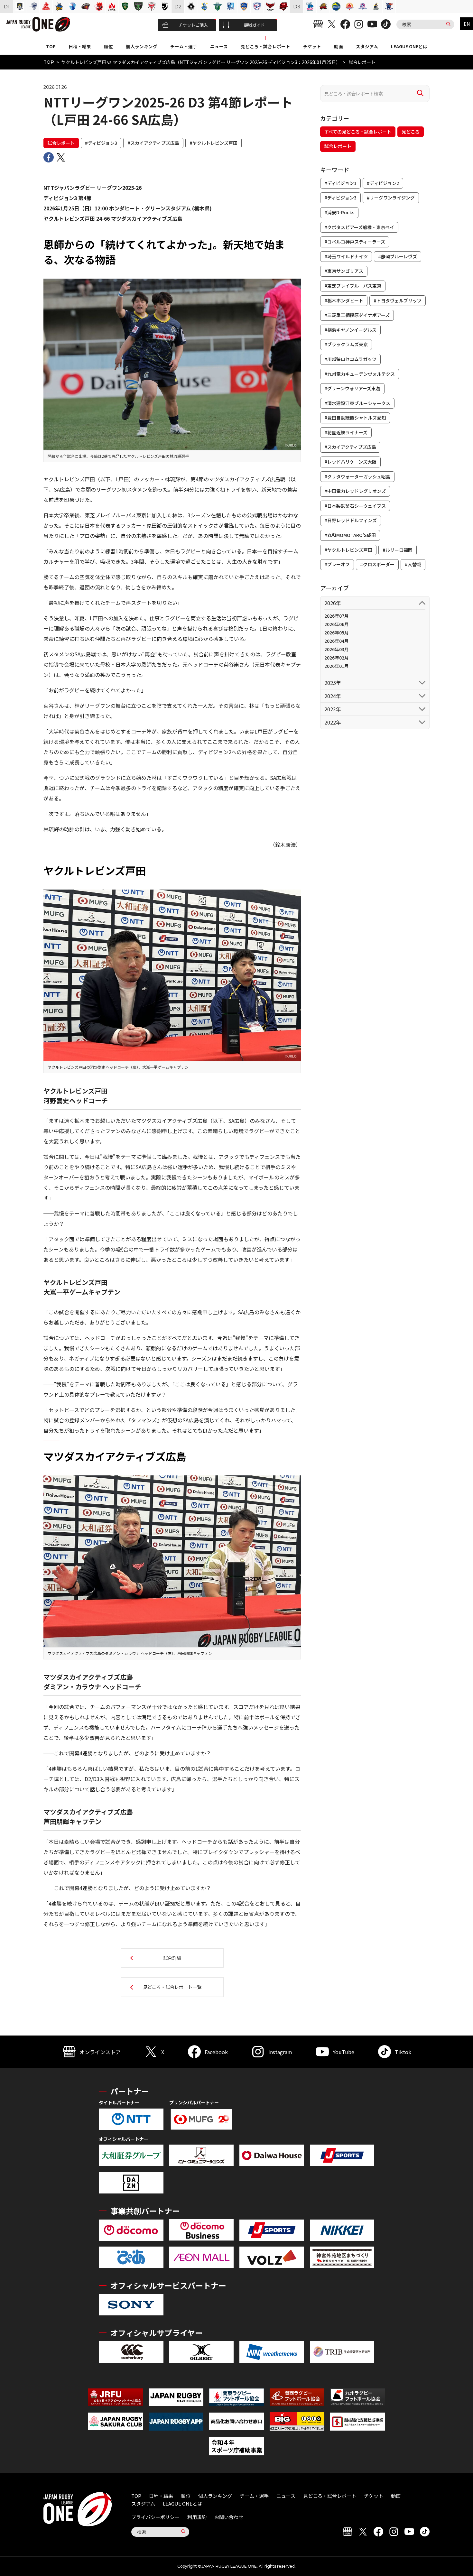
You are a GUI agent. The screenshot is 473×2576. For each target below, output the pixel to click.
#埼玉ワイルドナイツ (346, 256)
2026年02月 (337, 658)
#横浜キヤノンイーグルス (350, 330)
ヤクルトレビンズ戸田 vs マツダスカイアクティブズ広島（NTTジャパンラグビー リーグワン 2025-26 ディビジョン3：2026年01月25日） (201, 62)
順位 (108, 46)
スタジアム (367, 46)
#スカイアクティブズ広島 (153, 143)
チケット (312, 46)
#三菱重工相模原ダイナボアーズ (357, 315)
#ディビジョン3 (101, 143)
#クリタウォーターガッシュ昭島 (357, 476)
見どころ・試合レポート (265, 46)
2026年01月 (337, 666)
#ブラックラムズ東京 (346, 344)
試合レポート (61, 143)
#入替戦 (413, 564)
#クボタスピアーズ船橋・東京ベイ (359, 227)
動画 (339, 46)
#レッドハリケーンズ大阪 (350, 462)
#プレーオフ (337, 564)
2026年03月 (337, 649)
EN (467, 24)
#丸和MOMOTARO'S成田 (350, 535)
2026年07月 (337, 616)
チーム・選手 (184, 46)
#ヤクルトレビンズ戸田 (213, 143)
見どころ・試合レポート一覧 (172, 1987)
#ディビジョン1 (340, 183)
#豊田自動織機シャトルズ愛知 (355, 418)
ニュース (219, 46)
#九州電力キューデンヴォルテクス (360, 374)
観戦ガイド (254, 25)
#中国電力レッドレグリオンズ (355, 491)
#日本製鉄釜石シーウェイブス (355, 506)
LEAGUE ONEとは (409, 46)
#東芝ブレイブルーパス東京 (353, 286)
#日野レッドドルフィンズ (351, 520)
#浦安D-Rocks (339, 212)
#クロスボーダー (377, 564)
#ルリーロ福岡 (398, 550)
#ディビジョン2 (383, 183)
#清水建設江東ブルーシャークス (357, 403)
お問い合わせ (229, 2517)
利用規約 (197, 2517)
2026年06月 (337, 624)
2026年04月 (337, 641)
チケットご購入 (193, 25)
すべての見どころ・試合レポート (358, 132)
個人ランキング (142, 46)
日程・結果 (80, 46)
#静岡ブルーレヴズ (398, 256)
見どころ (411, 132)
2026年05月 (337, 632)
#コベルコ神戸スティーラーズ (355, 242)
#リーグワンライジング (391, 198)
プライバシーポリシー (155, 2517)
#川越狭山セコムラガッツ (350, 359)
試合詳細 (172, 1958)
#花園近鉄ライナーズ (346, 432)
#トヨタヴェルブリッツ (398, 300)
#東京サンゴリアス (344, 271)
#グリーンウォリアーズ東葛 (352, 388)
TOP (51, 46)
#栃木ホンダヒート (344, 300)
